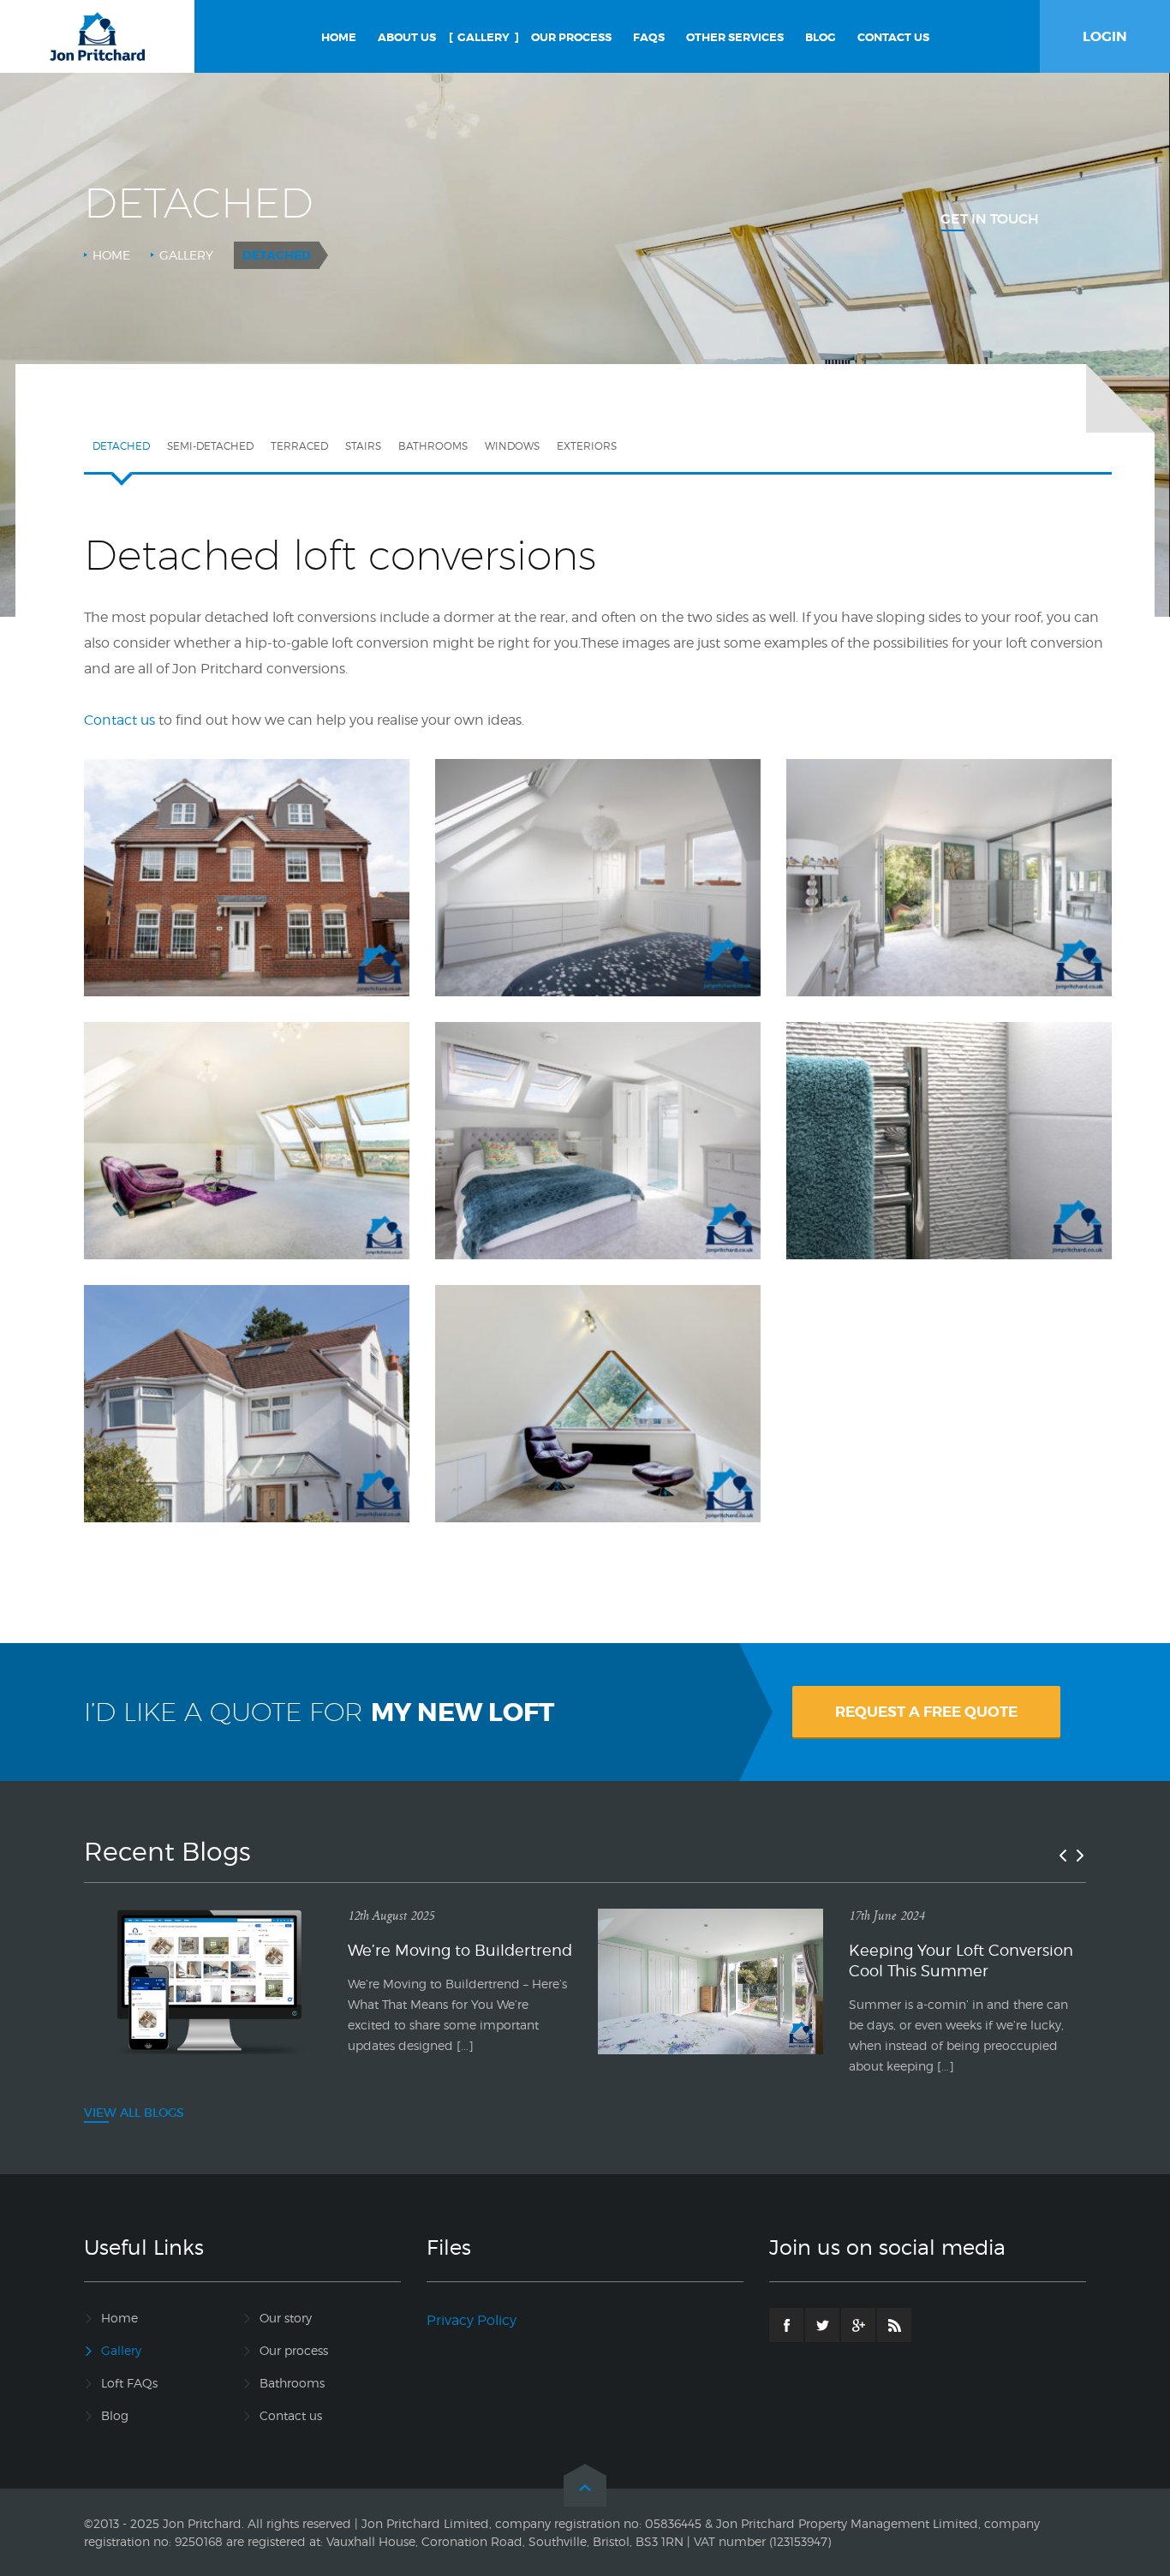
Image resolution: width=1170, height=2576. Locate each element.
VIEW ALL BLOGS (134, 2113)
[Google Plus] (858, 2325)
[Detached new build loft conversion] (247, 829)
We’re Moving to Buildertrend (460, 1950)
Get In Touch (990, 218)
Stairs (363, 446)
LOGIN (1105, 36)
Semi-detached (210, 446)
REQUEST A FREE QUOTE (926, 1712)
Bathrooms (433, 446)
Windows (512, 446)
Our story (286, 2318)
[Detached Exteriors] (247, 1367)
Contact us (291, 2415)
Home (111, 255)
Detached (121, 446)
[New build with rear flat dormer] (598, 829)
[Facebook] (786, 2325)
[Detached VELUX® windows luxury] (247, 1092)
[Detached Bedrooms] (598, 1104)
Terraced (299, 446)
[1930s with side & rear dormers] (949, 829)
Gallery (186, 255)
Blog (115, 2415)
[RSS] (894, 2325)
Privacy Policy (472, 2320)
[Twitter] (822, 2325)
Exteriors (587, 446)
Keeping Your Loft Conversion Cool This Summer (961, 1960)
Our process (294, 2350)
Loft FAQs (129, 2383)
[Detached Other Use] (598, 1367)
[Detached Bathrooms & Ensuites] (949, 1092)
